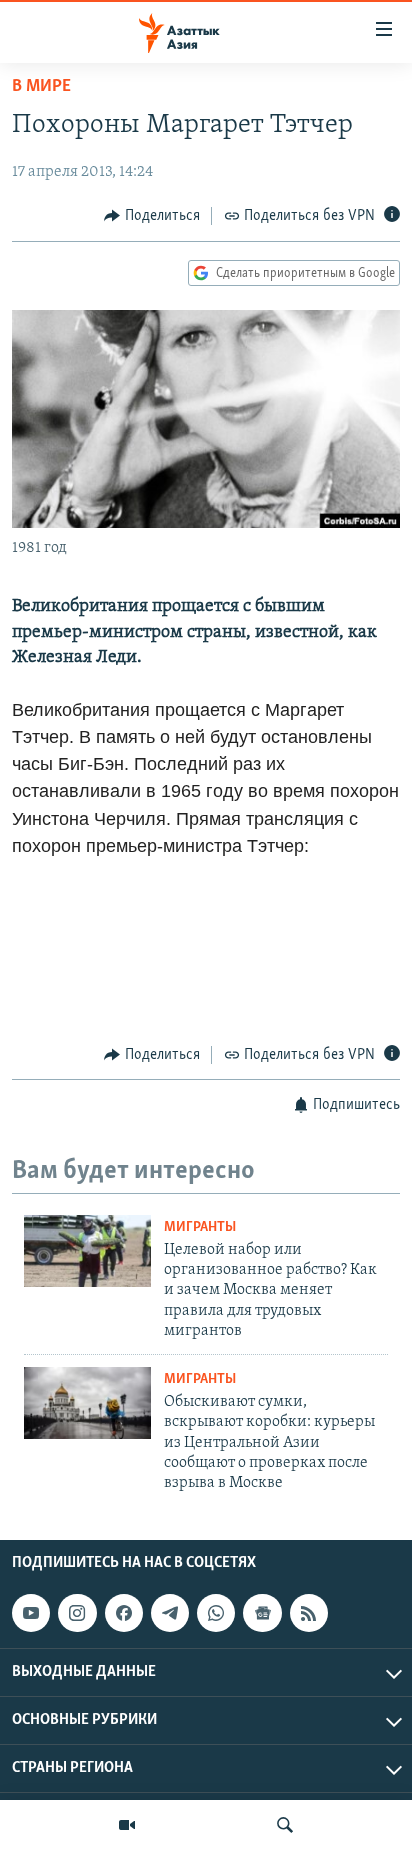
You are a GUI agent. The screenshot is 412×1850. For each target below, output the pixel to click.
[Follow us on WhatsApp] (216, 1613)
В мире (41, 87)
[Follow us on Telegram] (170, 1613)
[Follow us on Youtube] (31, 1613)
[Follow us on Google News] (262, 1613)
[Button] (152, 216)
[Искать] (285, 1825)
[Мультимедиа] (127, 1825)
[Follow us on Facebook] (124, 1613)
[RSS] (309, 1613)
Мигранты (200, 1227)
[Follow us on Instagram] (77, 1613)
